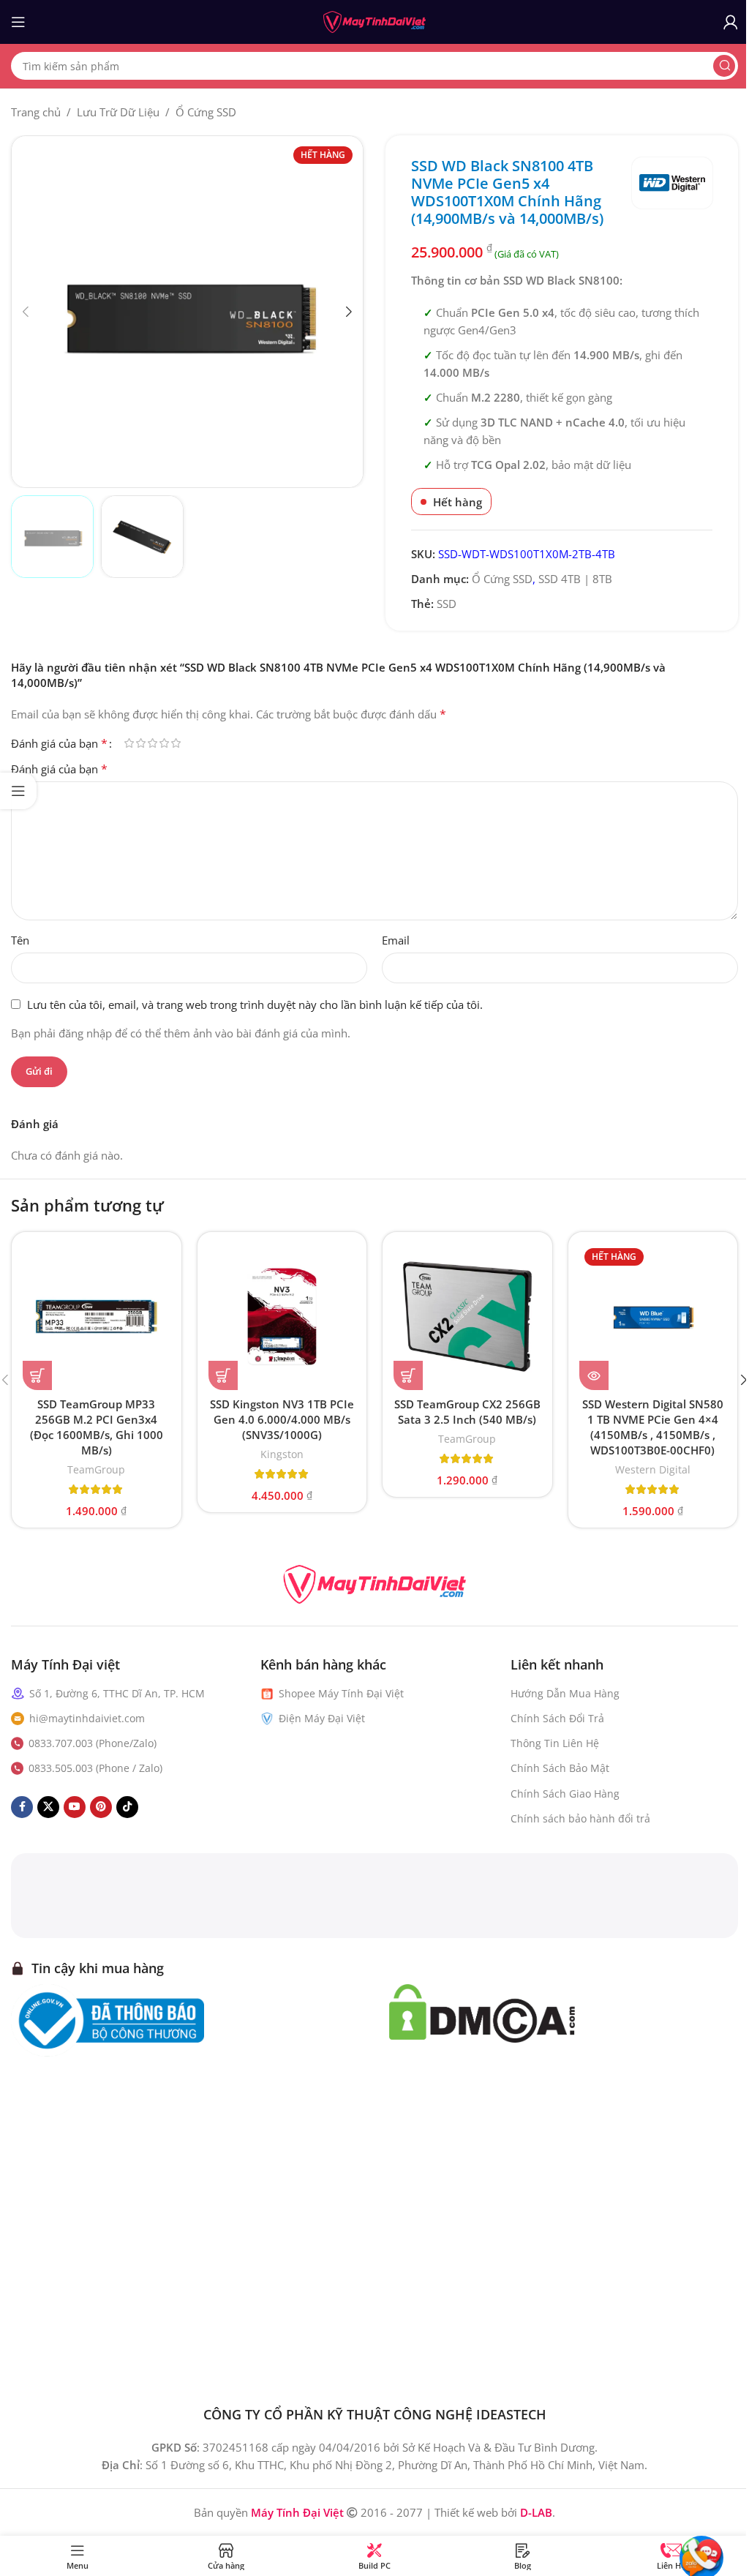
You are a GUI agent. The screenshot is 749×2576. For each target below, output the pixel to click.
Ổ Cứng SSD (206, 112)
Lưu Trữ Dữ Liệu (118, 112)
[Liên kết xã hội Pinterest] (101, 1807)
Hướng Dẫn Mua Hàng (565, 1693)
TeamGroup (96, 1469)
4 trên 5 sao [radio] (164, 743)
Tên (20, 940)
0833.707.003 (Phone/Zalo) (93, 1743)
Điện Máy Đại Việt (322, 1718)
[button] (26, 312)
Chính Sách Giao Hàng (565, 1794)
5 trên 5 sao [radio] (176, 743)
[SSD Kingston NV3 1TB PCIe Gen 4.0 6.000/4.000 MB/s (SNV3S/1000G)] (282, 1317)
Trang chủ (36, 112)
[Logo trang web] (374, 20)
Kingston (282, 1454)
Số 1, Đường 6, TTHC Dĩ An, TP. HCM (117, 1693)
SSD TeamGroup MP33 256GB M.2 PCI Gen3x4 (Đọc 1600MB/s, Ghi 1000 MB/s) (97, 1427)
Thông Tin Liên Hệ (555, 1743)
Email (396, 940)
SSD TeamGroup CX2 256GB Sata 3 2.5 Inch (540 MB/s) (467, 1412)
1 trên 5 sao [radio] (129, 743)
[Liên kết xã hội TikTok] (127, 1807)
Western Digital (653, 1469)
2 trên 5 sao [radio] (140, 743)
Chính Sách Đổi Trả (557, 1718)
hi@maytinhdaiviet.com (87, 1718)
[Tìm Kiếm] (724, 66)
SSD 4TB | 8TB (575, 579)
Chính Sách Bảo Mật (560, 1768)
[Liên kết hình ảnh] (374, 1583)
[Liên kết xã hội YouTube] (75, 1807)
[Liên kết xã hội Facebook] (22, 1807)
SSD (447, 604)
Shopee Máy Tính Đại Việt (341, 1693)
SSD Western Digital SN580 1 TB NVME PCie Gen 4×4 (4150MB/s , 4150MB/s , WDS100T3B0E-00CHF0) (653, 1427)
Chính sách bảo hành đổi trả (580, 1818)
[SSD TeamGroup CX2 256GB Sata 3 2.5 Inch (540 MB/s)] (467, 1317)
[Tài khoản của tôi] (731, 22)
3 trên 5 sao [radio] (152, 743)
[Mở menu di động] (18, 22)
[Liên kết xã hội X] (48, 1807)
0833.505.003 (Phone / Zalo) (95, 1768)
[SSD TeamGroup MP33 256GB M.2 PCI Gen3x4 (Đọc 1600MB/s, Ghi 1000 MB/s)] (97, 1317)
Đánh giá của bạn (59, 743)
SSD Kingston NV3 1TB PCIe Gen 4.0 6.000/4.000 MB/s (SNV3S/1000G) (282, 1419)
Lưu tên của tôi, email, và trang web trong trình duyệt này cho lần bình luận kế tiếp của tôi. (255, 1005)
